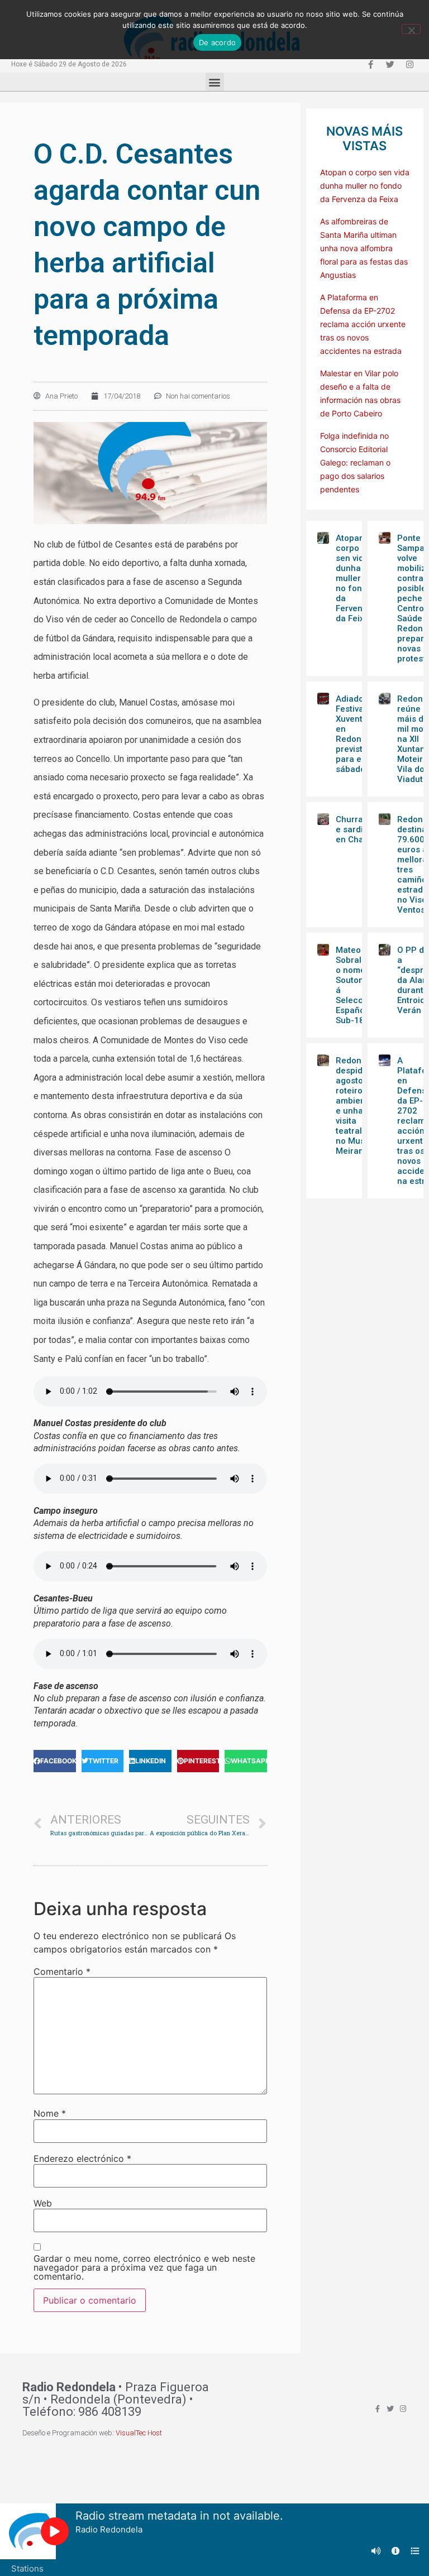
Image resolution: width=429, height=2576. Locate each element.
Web (43, 2203)
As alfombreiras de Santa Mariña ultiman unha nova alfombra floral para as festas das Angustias (364, 248)
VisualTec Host (139, 2433)
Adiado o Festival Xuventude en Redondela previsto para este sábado (357, 734)
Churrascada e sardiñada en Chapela (362, 829)
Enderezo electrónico (82, 2158)
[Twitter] (390, 64)
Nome (50, 2113)
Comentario (62, 1971)
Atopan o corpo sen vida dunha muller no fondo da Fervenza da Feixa (365, 186)
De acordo (217, 42)
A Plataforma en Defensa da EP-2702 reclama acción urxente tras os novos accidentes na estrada (363, 324)
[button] (215, 82)
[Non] (411, 29)
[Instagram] (409, 64)
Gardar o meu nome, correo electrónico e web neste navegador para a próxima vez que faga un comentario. (144, 2267)
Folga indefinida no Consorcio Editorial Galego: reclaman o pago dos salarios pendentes (355, 462)
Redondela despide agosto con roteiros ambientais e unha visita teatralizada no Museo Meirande (360, 1106)
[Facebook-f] (370, 64)
